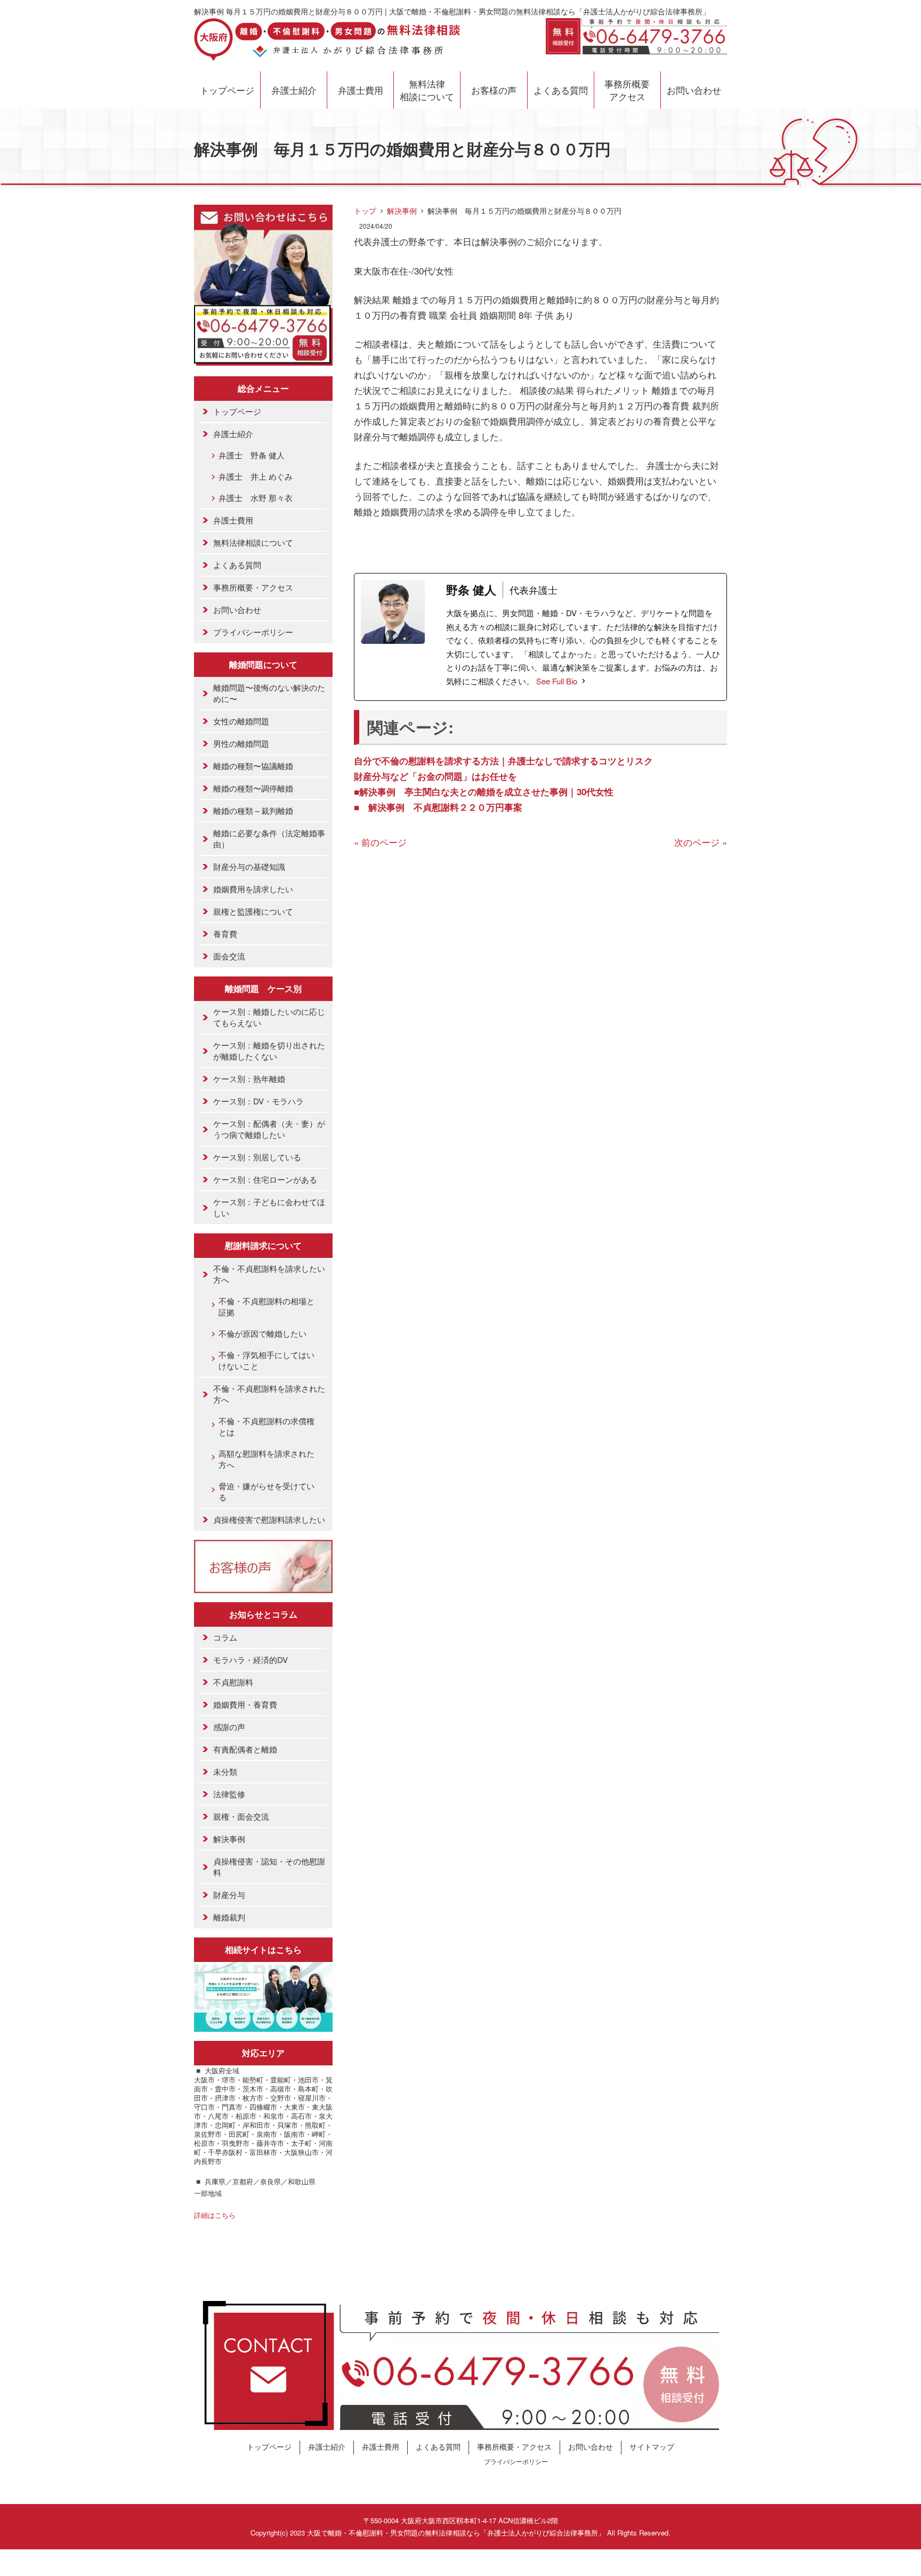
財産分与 (229, 1895)
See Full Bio (557, 681)
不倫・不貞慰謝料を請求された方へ (269, 1394)
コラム (225, 1637)
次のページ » (701, 842)
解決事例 (402, 211)
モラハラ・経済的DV (251, 1660)
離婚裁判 (229, 1917)
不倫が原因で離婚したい (262, 1333)
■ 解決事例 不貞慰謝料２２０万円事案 (438, 807)
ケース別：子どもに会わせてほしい (269, 1207)
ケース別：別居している (257, 1157)
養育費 (225, 934)
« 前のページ (380, 842)
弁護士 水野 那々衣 (256, 498)
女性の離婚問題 (241, 721)
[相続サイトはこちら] (263, 2024)
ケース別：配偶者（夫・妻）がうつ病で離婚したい (269, 1129)
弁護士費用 (361, 90)
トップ (365, 211)
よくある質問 (561, 90)
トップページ (227, 90)
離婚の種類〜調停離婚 (253, 788)
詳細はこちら (215, 2215)
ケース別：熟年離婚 (249, 1079)
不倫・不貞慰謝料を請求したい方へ (269, 1274)
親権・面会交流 (241, 1816)
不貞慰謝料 (233, 1682)
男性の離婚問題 (241, 743)
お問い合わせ (694, 90)
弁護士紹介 (294, 90)
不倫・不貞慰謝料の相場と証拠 (266, 1306)
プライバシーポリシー (253, 632)
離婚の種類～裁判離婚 (253, 810)
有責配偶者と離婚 (245, 1749)
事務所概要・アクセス (253, 587)
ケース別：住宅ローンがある (265, 1179)
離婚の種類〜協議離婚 (253, 766)
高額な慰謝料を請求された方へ (266, 1459)
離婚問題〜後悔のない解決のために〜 (269, 693)
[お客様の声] (263, 1585)
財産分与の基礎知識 (249, 866)
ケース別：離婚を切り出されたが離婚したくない (269, 1051)
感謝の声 (229, 1727)
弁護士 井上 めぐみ (256, 476)
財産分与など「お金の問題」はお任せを (435, 776)
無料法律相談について (427, 90)
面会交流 (229, 956)
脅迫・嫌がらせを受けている (266, 1491)
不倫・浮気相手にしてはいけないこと (266, 1360)
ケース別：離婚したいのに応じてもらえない (269, 1017)
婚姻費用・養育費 (245, 1704)
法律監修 (229, 1794)
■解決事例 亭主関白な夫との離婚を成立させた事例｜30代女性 (484, 792)
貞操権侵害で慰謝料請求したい (269, 1519)
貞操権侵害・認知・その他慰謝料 (269, 1867)
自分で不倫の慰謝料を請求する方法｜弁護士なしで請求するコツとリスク (503, 761)
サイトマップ (652, 2446)
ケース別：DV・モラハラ (258, 1101)
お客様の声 (494, 90)
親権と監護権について (253, 911)
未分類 (225, 1771)
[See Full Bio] (584, 681)
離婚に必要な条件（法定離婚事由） (269, 838)
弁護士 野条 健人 (252, 455)
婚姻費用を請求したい (253, 889)
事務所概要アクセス (627, 90)
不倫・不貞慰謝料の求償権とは (266, 1426)
